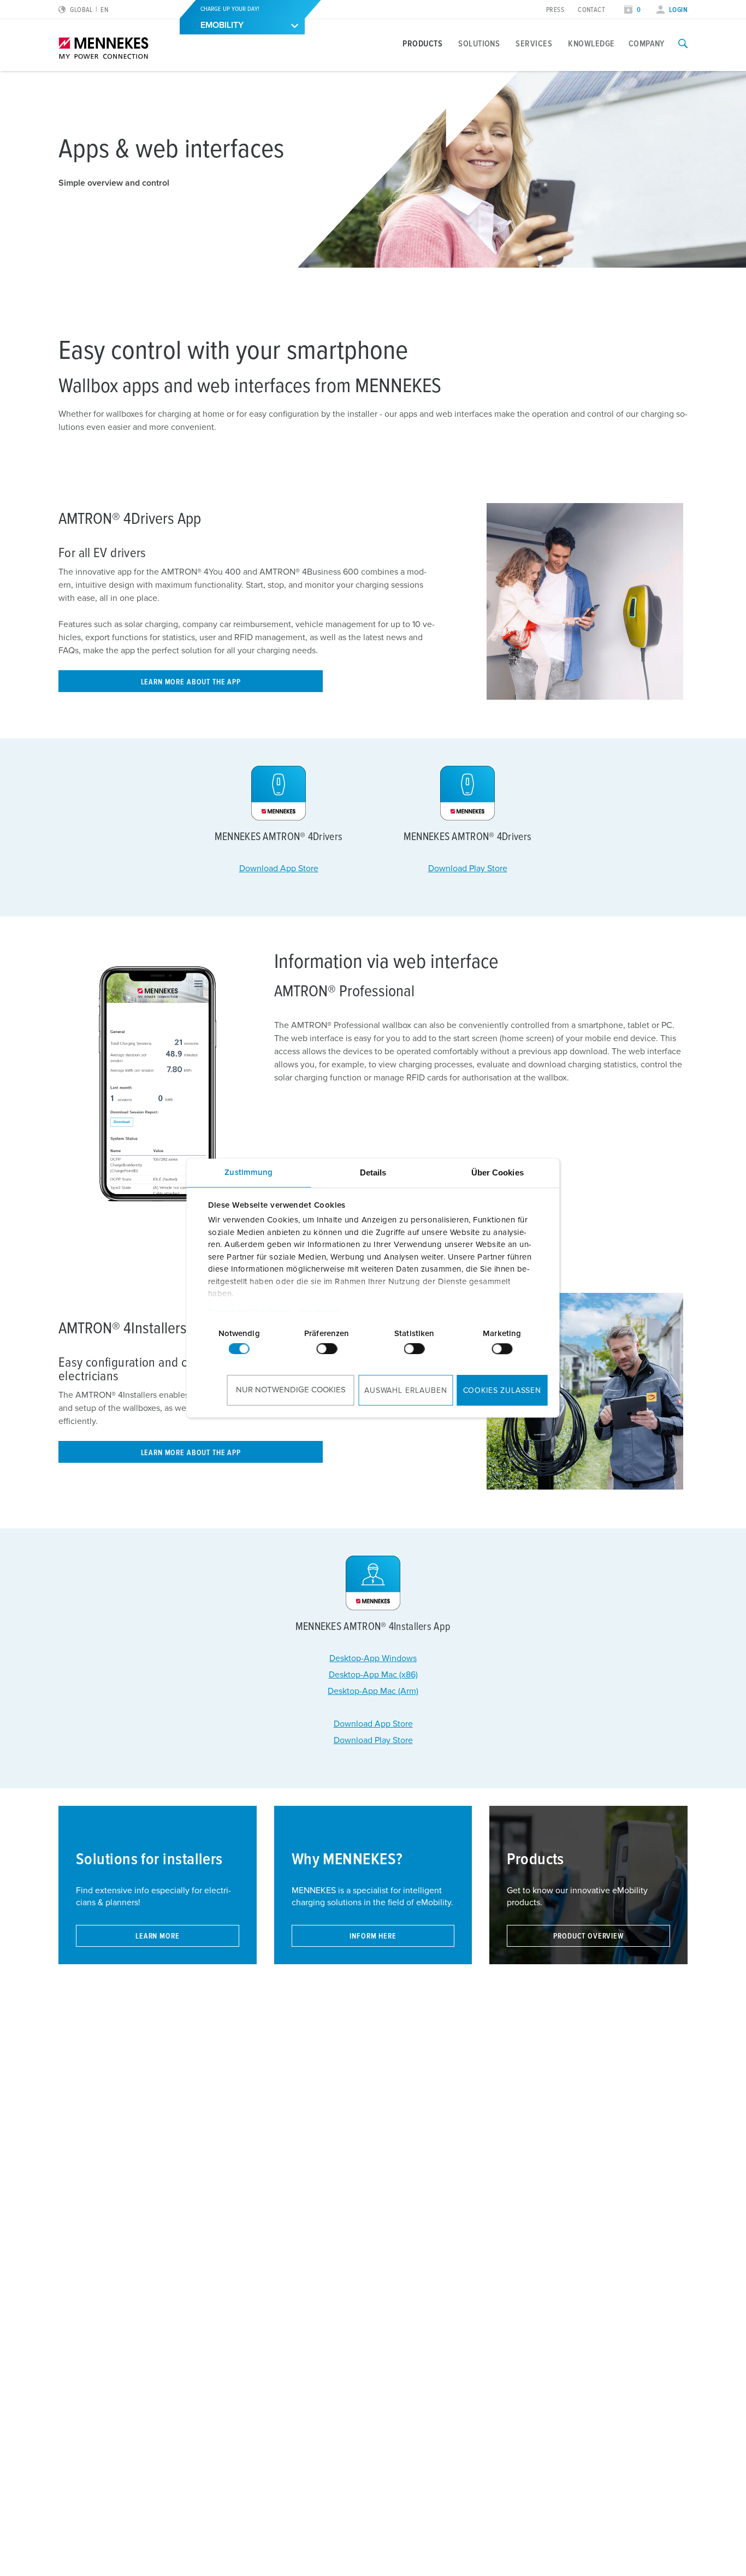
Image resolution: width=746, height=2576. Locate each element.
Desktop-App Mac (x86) (373, 1675)
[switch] (327, 1349)
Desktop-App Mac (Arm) (373, 1691)
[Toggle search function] (683, 44)
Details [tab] (373, 1172)
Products (422, 44)
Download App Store (279, 868)
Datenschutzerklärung (249, 1312)
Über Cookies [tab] (498, 1172)
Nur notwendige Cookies (291, 1390)
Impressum (320, 1312)
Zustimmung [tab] (248, 1172)
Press (555, 10)
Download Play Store (468, 868)
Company (647, 44)
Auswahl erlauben (405, 1391)
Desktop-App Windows (373, 1658)
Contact (591, 10)
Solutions (479, 44)
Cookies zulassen (502, 1391)
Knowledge (591, 44)
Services (534, 44)
